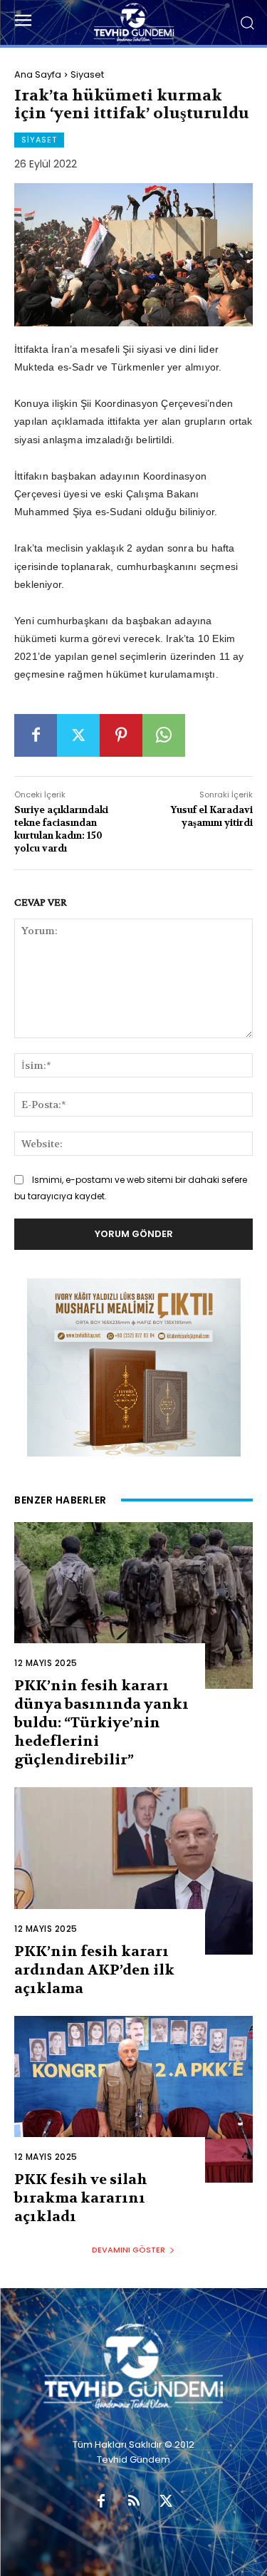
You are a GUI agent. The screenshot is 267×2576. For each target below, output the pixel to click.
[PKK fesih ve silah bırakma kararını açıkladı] (133, 2100)
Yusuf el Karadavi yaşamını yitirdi (211, 816)
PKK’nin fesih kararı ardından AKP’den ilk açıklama (94, 1970)
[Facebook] (36, 735)
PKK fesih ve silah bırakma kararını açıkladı (81, 2198)
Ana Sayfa (38, 74)
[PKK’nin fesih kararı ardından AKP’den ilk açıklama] (133, 1871)
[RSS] (134, 2502)
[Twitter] (78, 735)
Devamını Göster (129, 2250)
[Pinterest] (121, 735)
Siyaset (87, 74)
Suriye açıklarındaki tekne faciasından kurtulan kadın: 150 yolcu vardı (61, 829)
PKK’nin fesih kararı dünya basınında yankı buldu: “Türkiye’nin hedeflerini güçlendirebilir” (101, 1723)
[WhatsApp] (164, 735)
